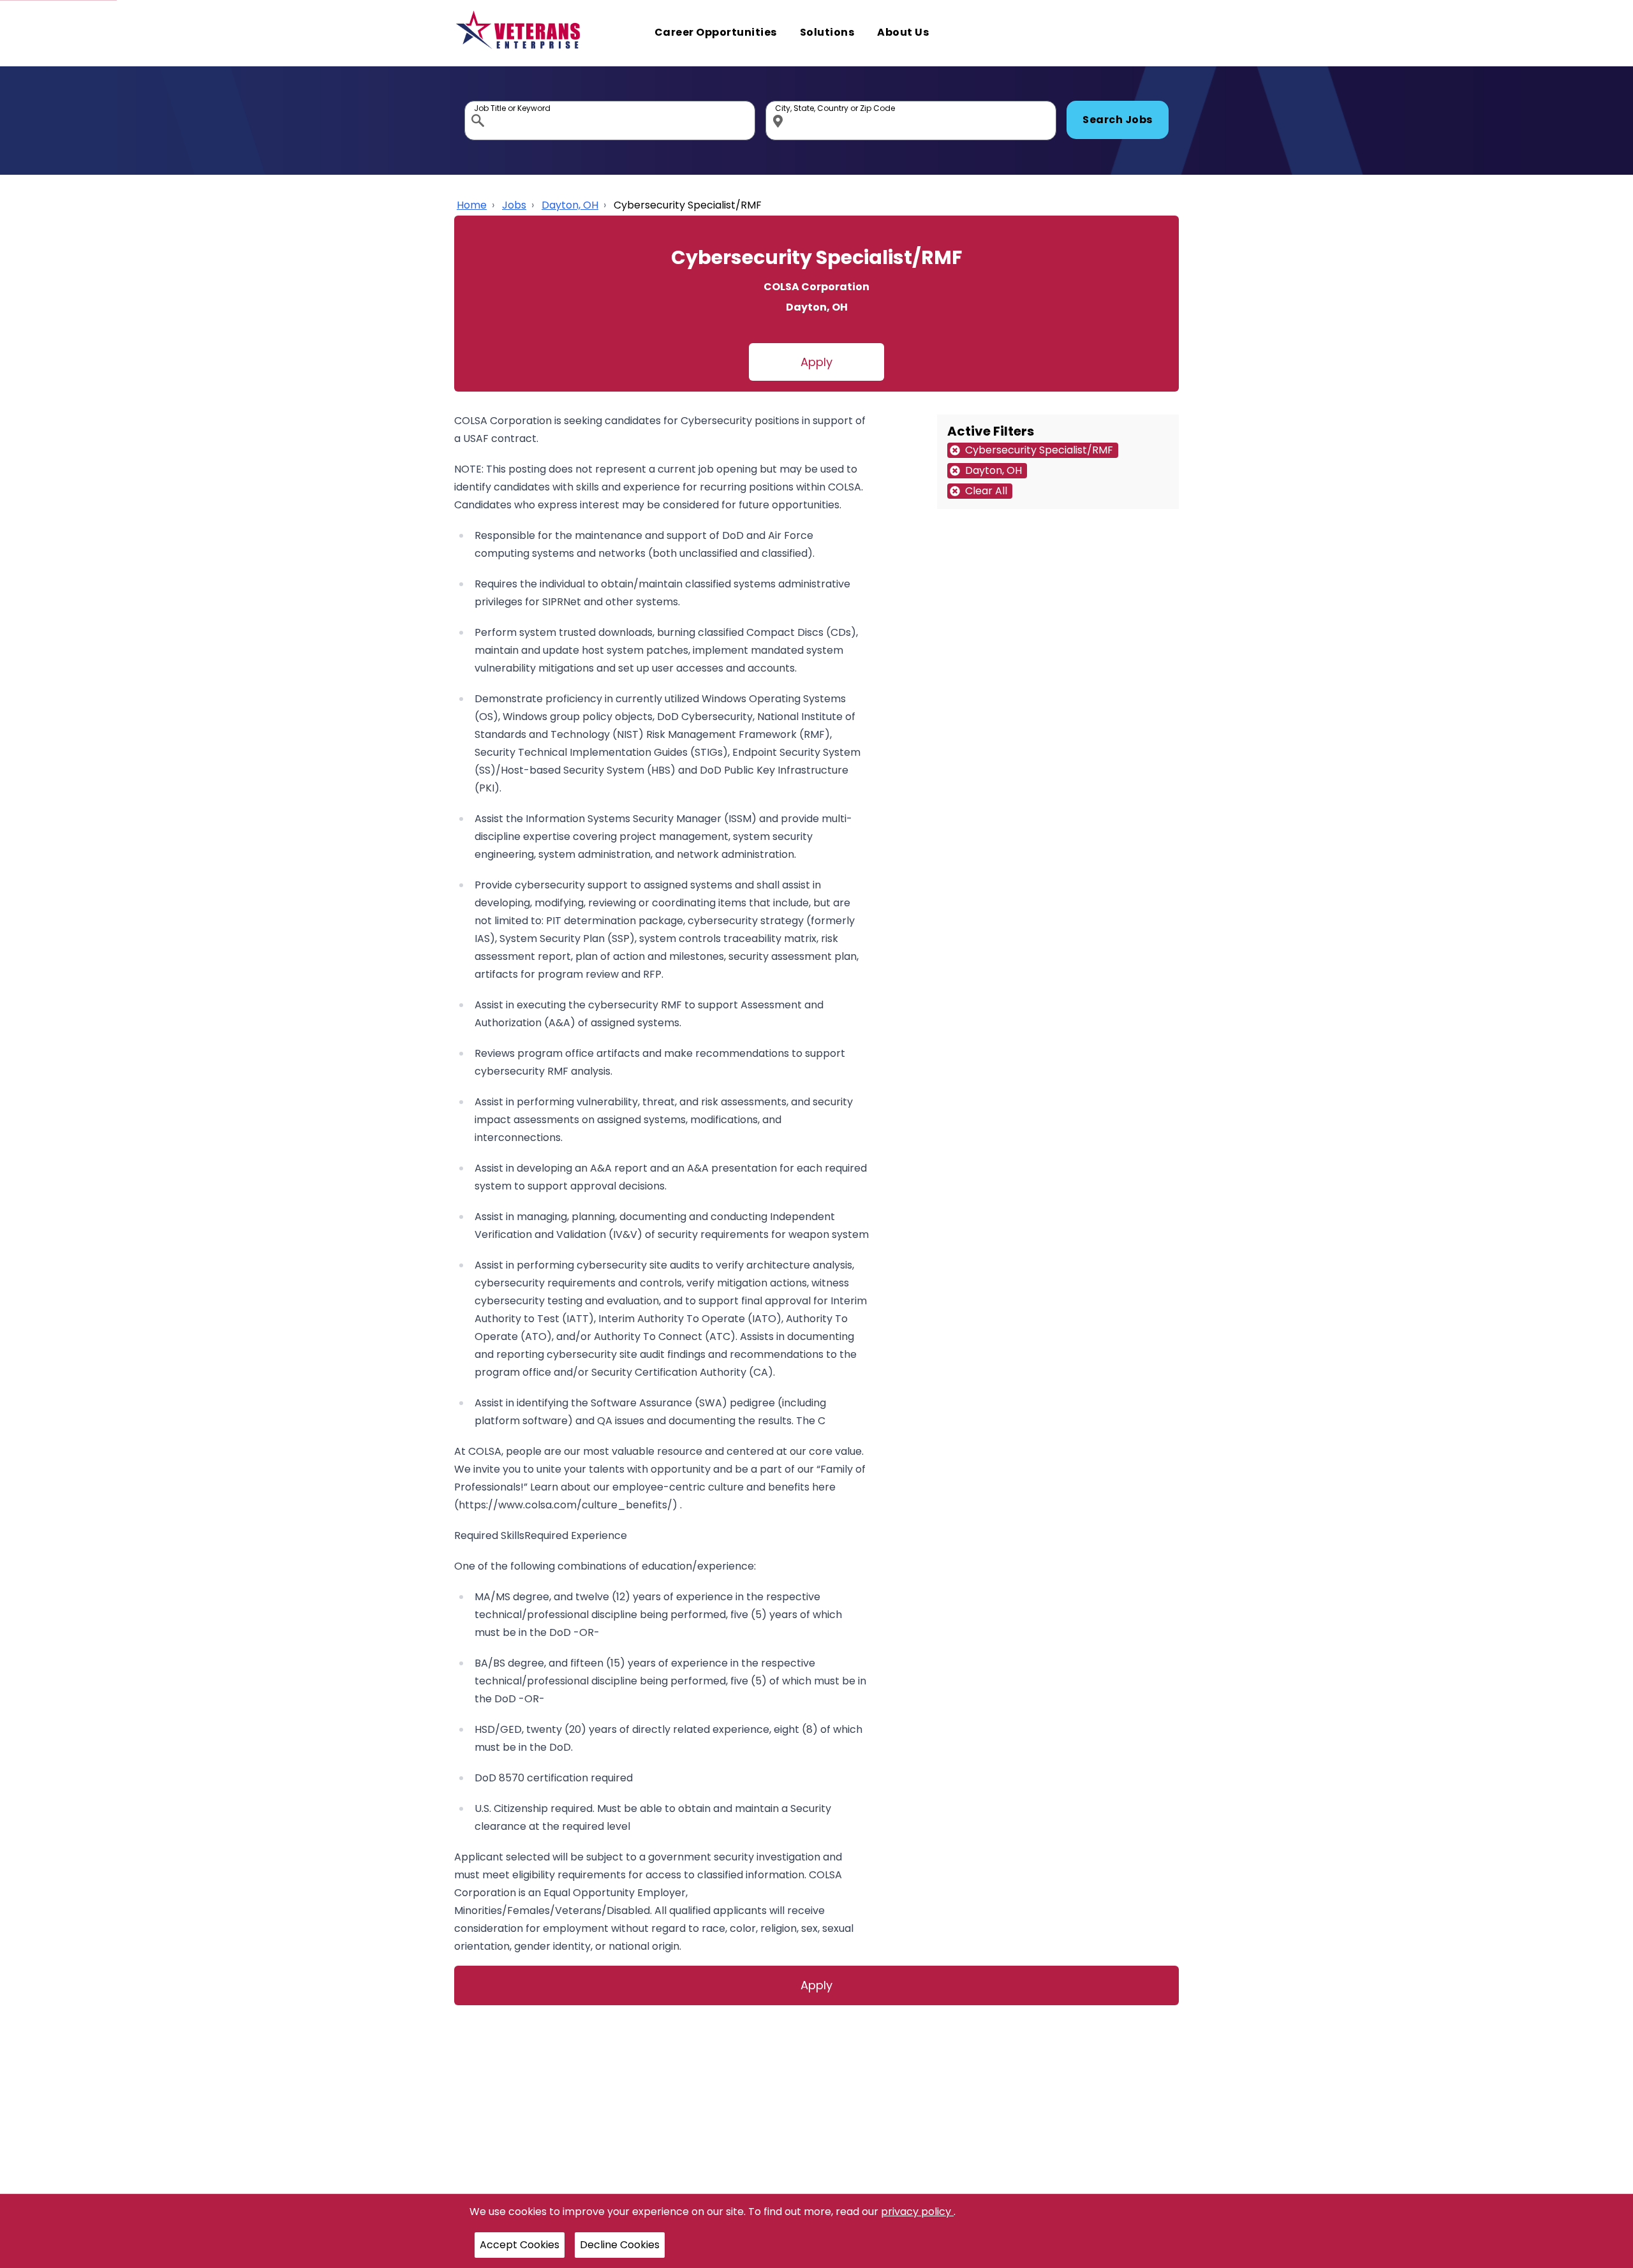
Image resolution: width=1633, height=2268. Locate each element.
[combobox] (610, 121)
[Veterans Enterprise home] (521, 33)
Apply (816, 362)
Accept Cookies (520, 2245)
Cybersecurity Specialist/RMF (688, 205)
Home (472, 205)
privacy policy (917, 2212)
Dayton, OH (570, 205)
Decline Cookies (620, 2245)
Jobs (514, 205)
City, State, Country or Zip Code (780, 104)
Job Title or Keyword (479, 104)
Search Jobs (1118, 120)
